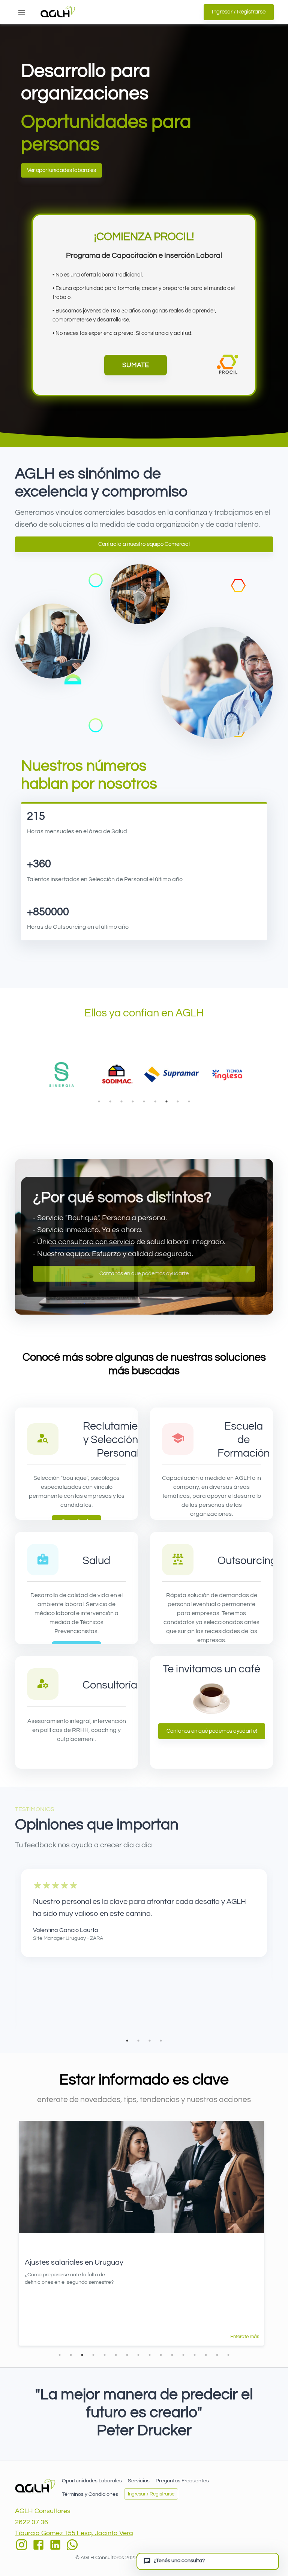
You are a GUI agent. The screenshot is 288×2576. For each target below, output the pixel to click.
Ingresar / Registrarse (239, 12)
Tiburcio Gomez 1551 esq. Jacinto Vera (74, 2533)
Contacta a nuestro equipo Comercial (144, 544)
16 (228, 2355)
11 (172, 2355)
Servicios (139, 2481)
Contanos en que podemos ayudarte (144, 1274)
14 (206, 2355)
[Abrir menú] (22, 12)
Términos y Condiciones (90, 2494)
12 (183, 2355)
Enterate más (245, 2337)
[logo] (35, 2486)
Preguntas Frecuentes (182, 2481)
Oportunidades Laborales (92, 2481)
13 (195, 2355)
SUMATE (136, 365)
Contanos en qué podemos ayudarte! (212, 1731)
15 (217, 2355)
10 (161, 2355)
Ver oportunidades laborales (61, 170)
